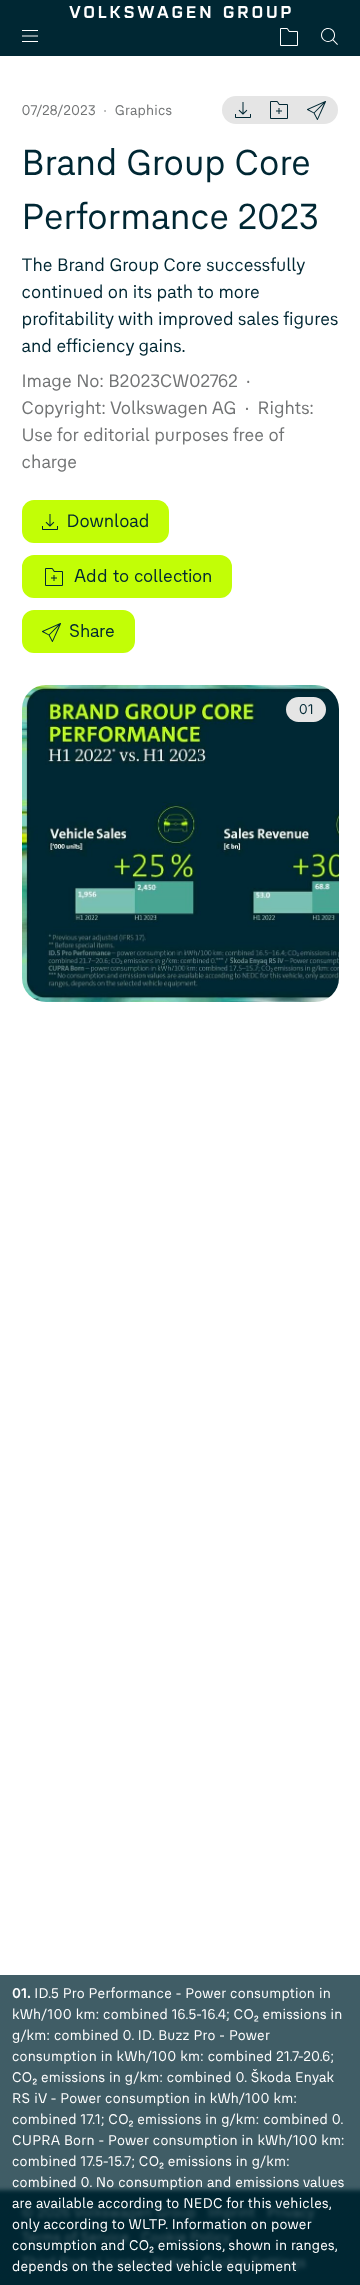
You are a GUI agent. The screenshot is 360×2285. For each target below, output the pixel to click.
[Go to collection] (289, 36)
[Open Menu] (38, 36)
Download (108, 521)
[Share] (316, 110)
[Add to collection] (279, 110)
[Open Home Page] (180, 12)
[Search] (329, 36)
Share (92, 631)
